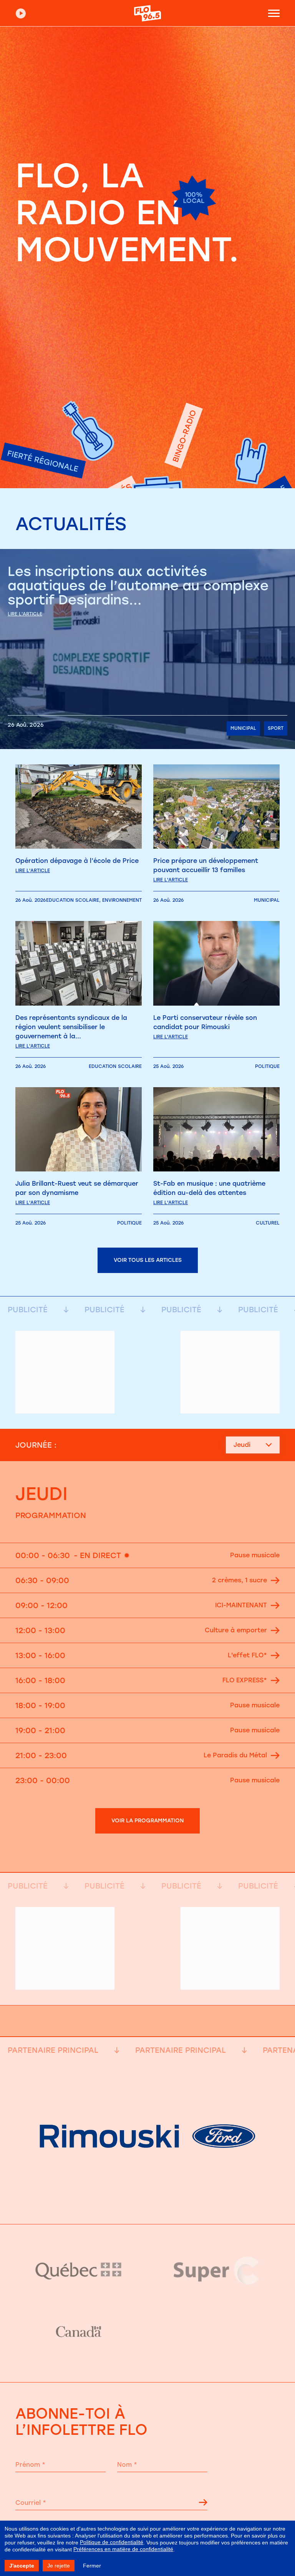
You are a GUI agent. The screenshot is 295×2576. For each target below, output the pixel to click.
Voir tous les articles (148, 1260)
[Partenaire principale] (147, 2205)
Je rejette (59, 2566)
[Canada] (79, 2332)
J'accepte (22, 2566)
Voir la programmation (147, 1821)
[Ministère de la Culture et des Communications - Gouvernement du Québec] (79, 2270)
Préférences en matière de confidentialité (123, 2549)
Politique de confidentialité (112, 2542)
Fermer (92, 2566)
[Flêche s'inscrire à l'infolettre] (203, 2504)
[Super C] (216, 2271)
